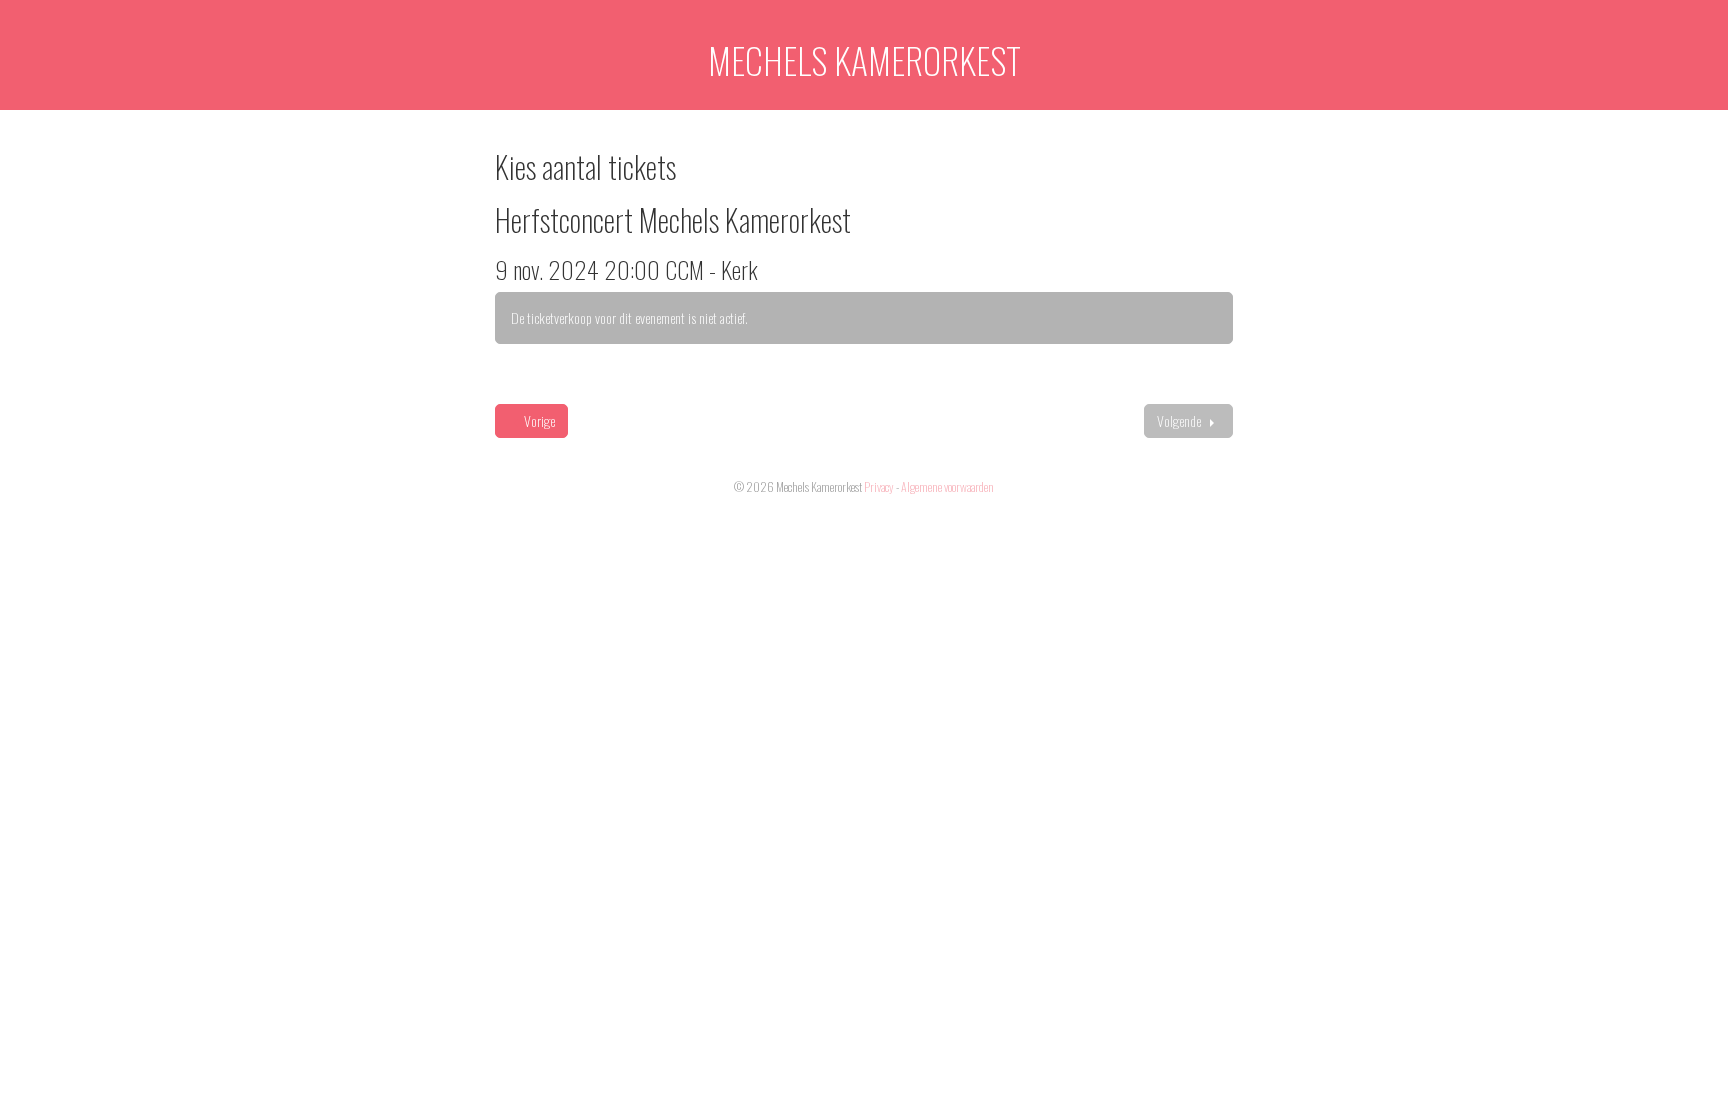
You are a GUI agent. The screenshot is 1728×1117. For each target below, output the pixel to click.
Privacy (879, 486)
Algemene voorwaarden (947, 486)
